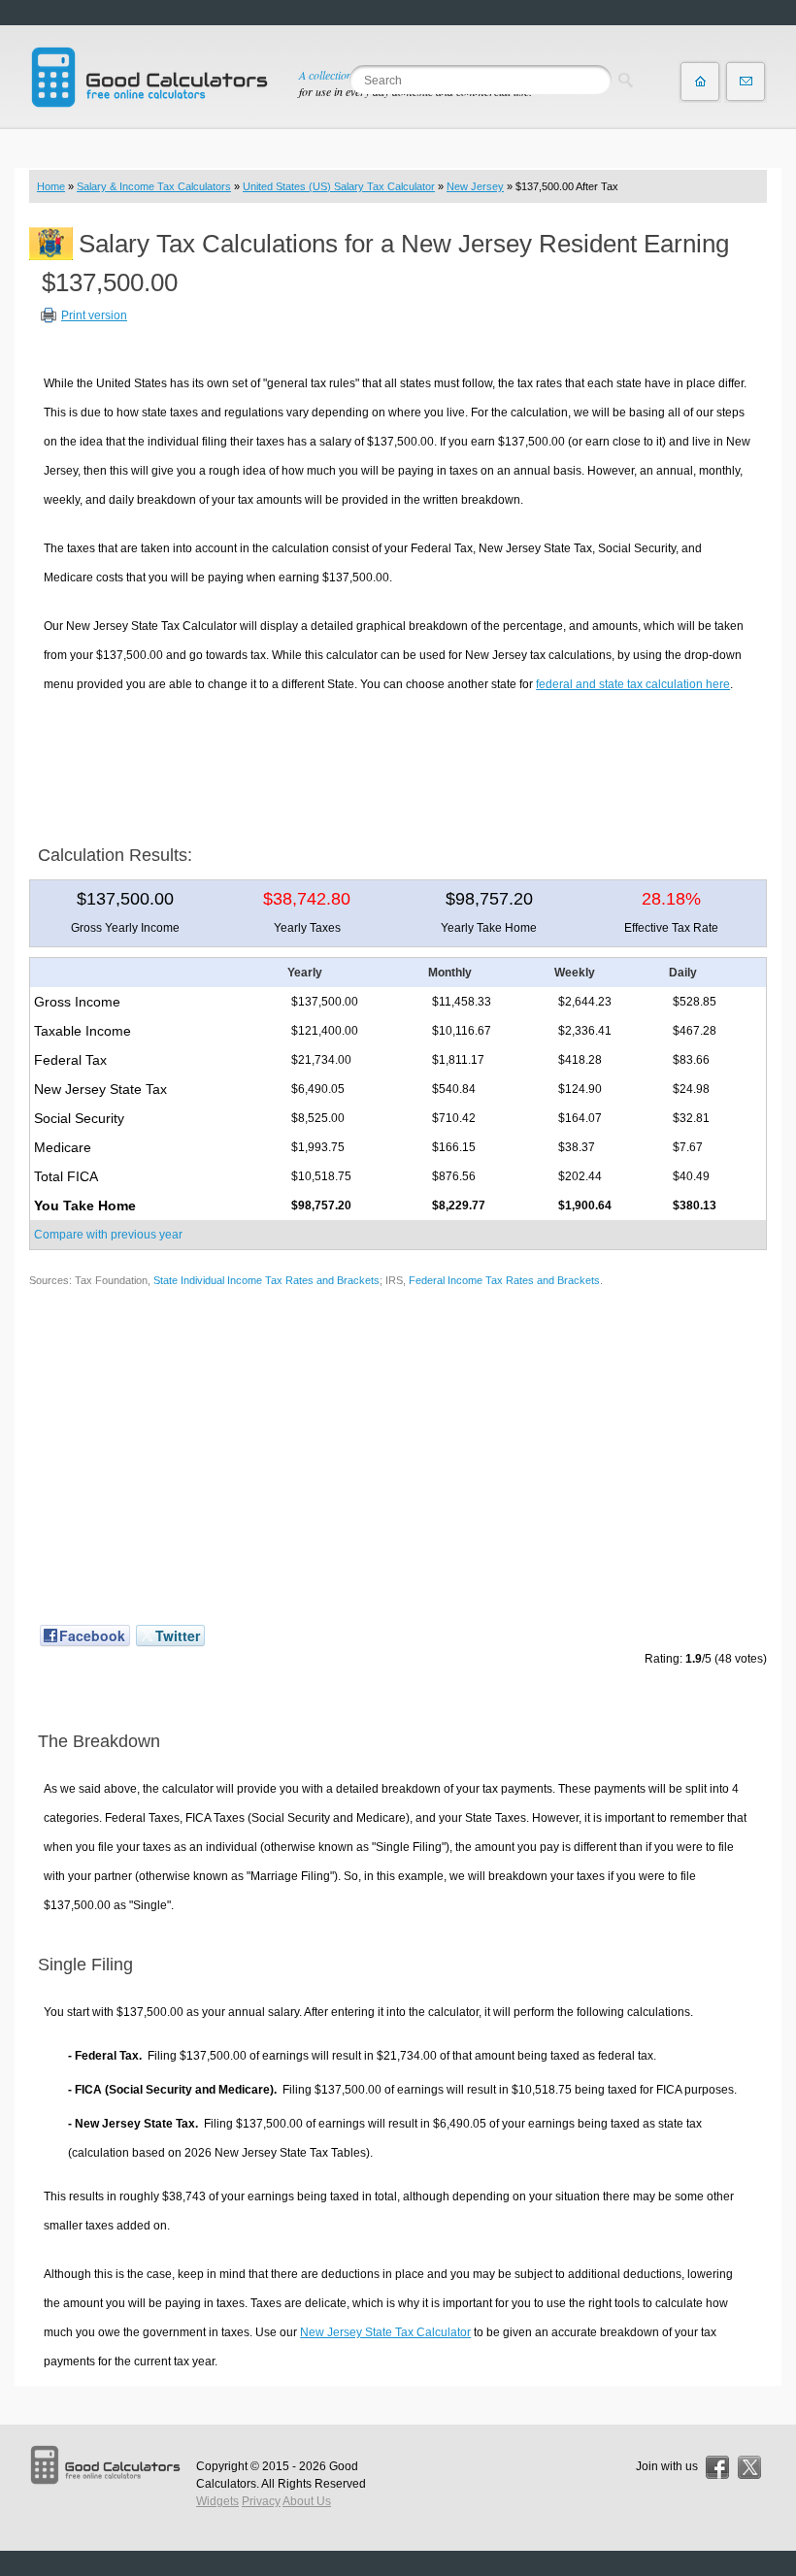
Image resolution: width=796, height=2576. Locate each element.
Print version (94, 315)
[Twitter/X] (749, 2467)
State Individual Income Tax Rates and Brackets (266, 1280)
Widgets (217, 2501)
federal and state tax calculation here (633, 684)
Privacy (261, 2501)
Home (51, 186)
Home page (700, 82)
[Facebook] (717, 2467)
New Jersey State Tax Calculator (385, 2332)
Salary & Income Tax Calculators (154, 186)
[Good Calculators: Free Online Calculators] (149, 77)
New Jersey (475, 186)
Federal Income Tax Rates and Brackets (504, 1280)
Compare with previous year (108, 1235)
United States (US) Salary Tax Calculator (339, 186)
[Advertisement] (398, 762)
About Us (307, 2501)
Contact (746, 82)
